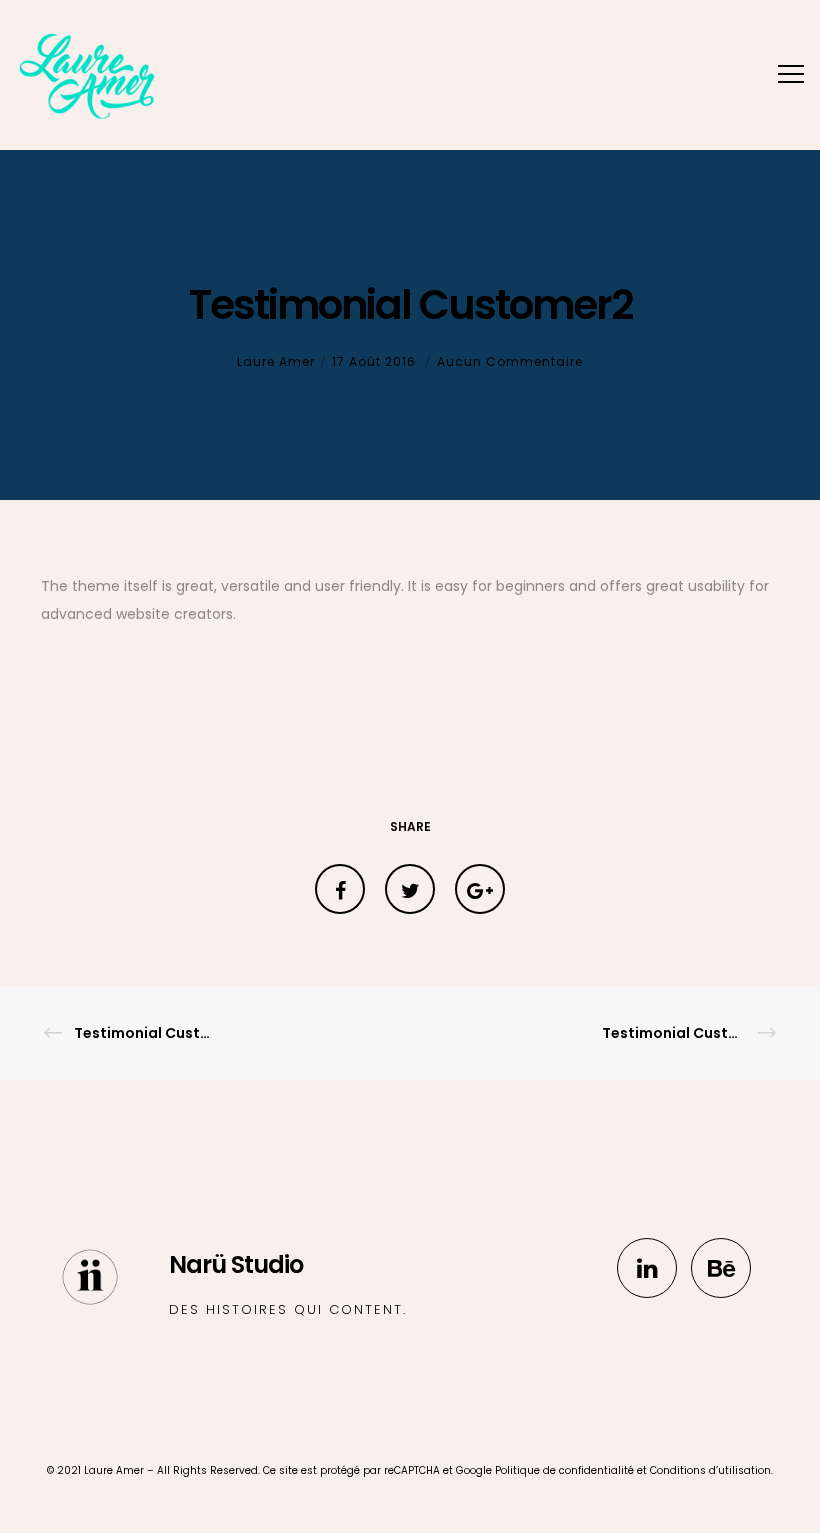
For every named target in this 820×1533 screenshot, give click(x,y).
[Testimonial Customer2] (340, 889)
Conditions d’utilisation (710, 1470)
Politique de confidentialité (564, 1470)
